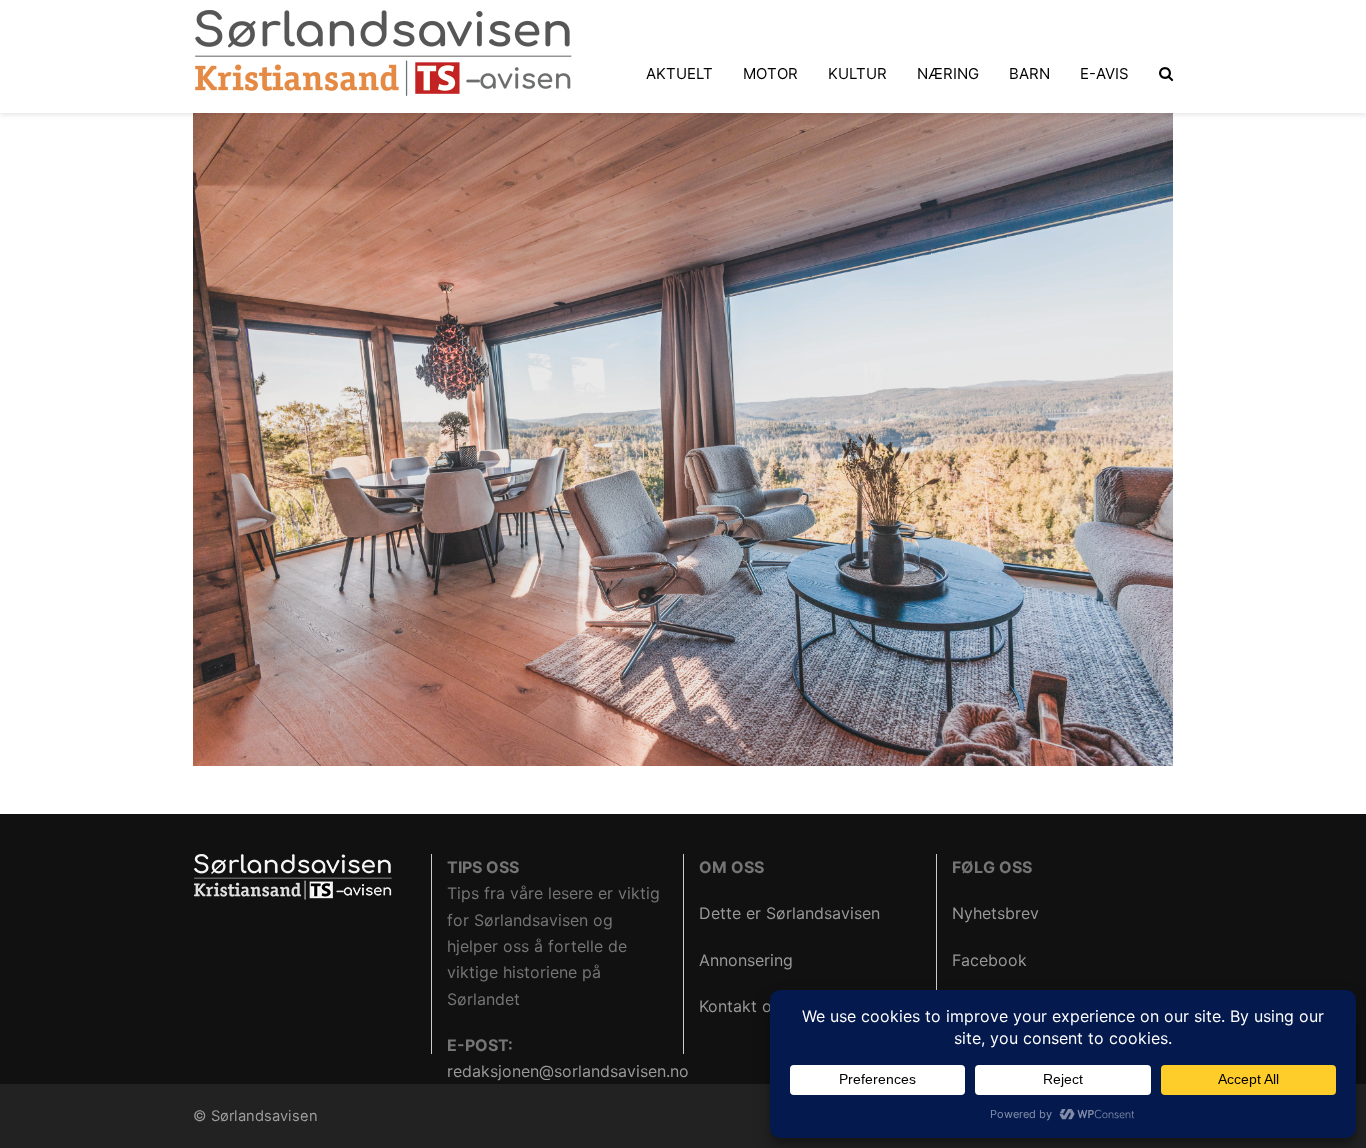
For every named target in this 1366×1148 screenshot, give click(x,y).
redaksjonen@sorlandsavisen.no (568, 1071)
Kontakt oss (743, 1006)
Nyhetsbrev (995, 913)
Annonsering (746, 960)
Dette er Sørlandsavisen (789, 913)
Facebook (989, 960)
